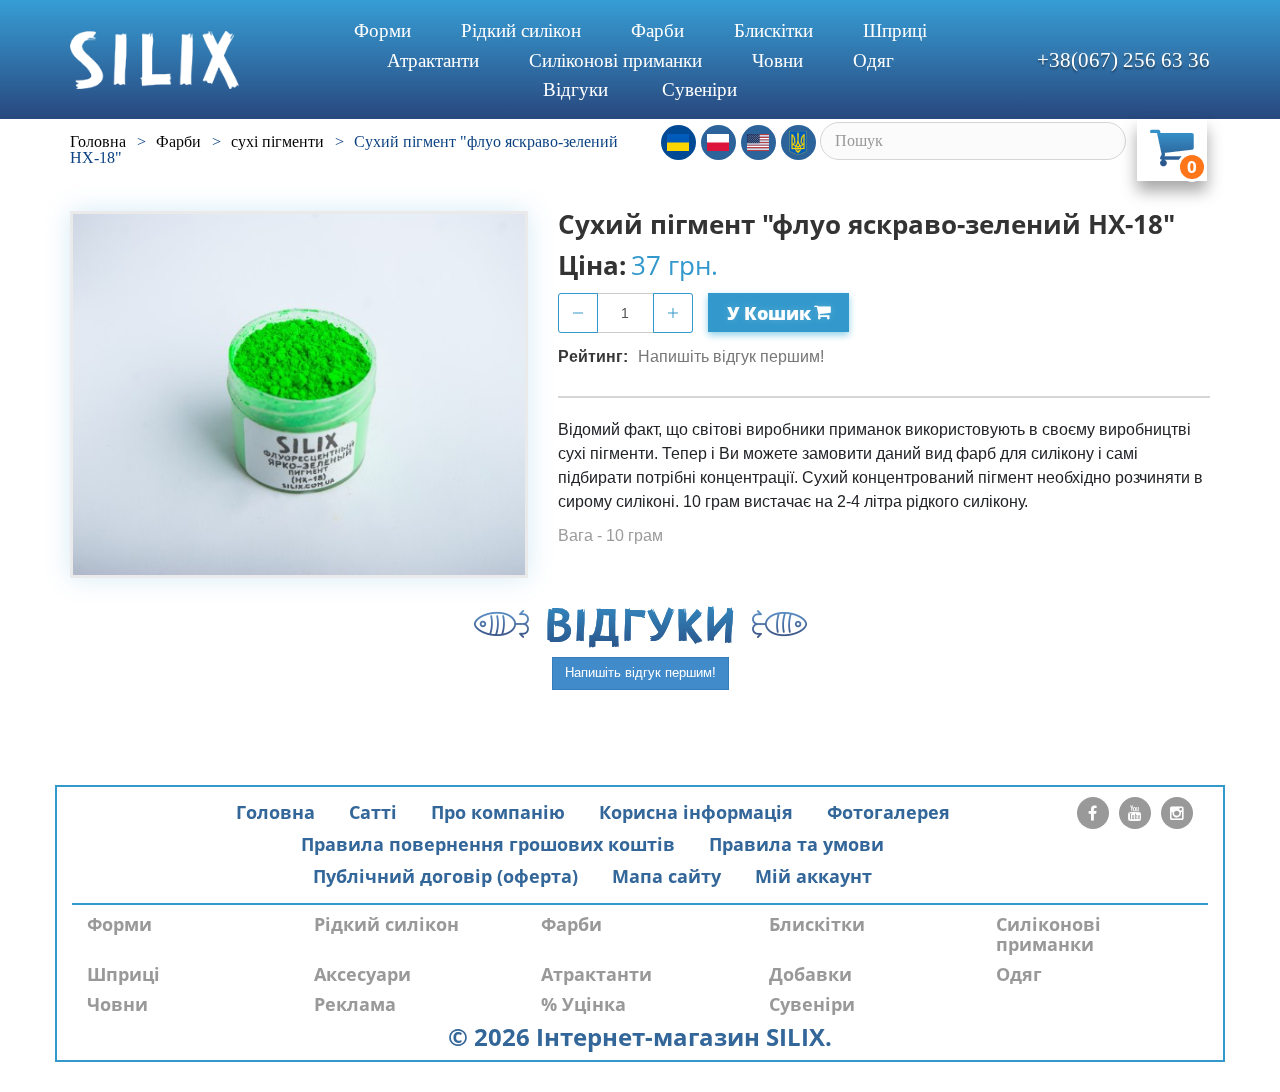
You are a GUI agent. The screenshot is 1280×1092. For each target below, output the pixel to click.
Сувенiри (699, 89)
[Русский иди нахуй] (798, 142)
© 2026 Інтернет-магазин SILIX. (640, 1036)
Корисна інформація (696, 812)
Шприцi (895, 30)
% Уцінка (583, 1004)
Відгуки (575, 89)
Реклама (355, 1004)
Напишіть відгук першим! (731, 356)
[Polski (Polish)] (718, 142)
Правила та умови (796, 844)
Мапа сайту (666, 876)
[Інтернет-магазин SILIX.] (190, 60)
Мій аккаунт (813, 876)
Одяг (873, 60)
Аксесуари (362, 974)
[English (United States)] (758, 142)
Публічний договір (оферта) (445, 876)
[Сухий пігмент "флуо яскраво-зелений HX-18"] (299, 394)
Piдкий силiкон (521, 30)
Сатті (373, 812)
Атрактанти (433, 60)
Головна (275, 812)
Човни (777, 60)
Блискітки (773, 30)
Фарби (657, 30)
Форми (382, 30)
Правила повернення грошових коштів (488, 844)
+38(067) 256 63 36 (1123, 60)
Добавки (810, 974)
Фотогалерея (888, 812)
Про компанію (498, 812)
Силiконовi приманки (615, 60)
